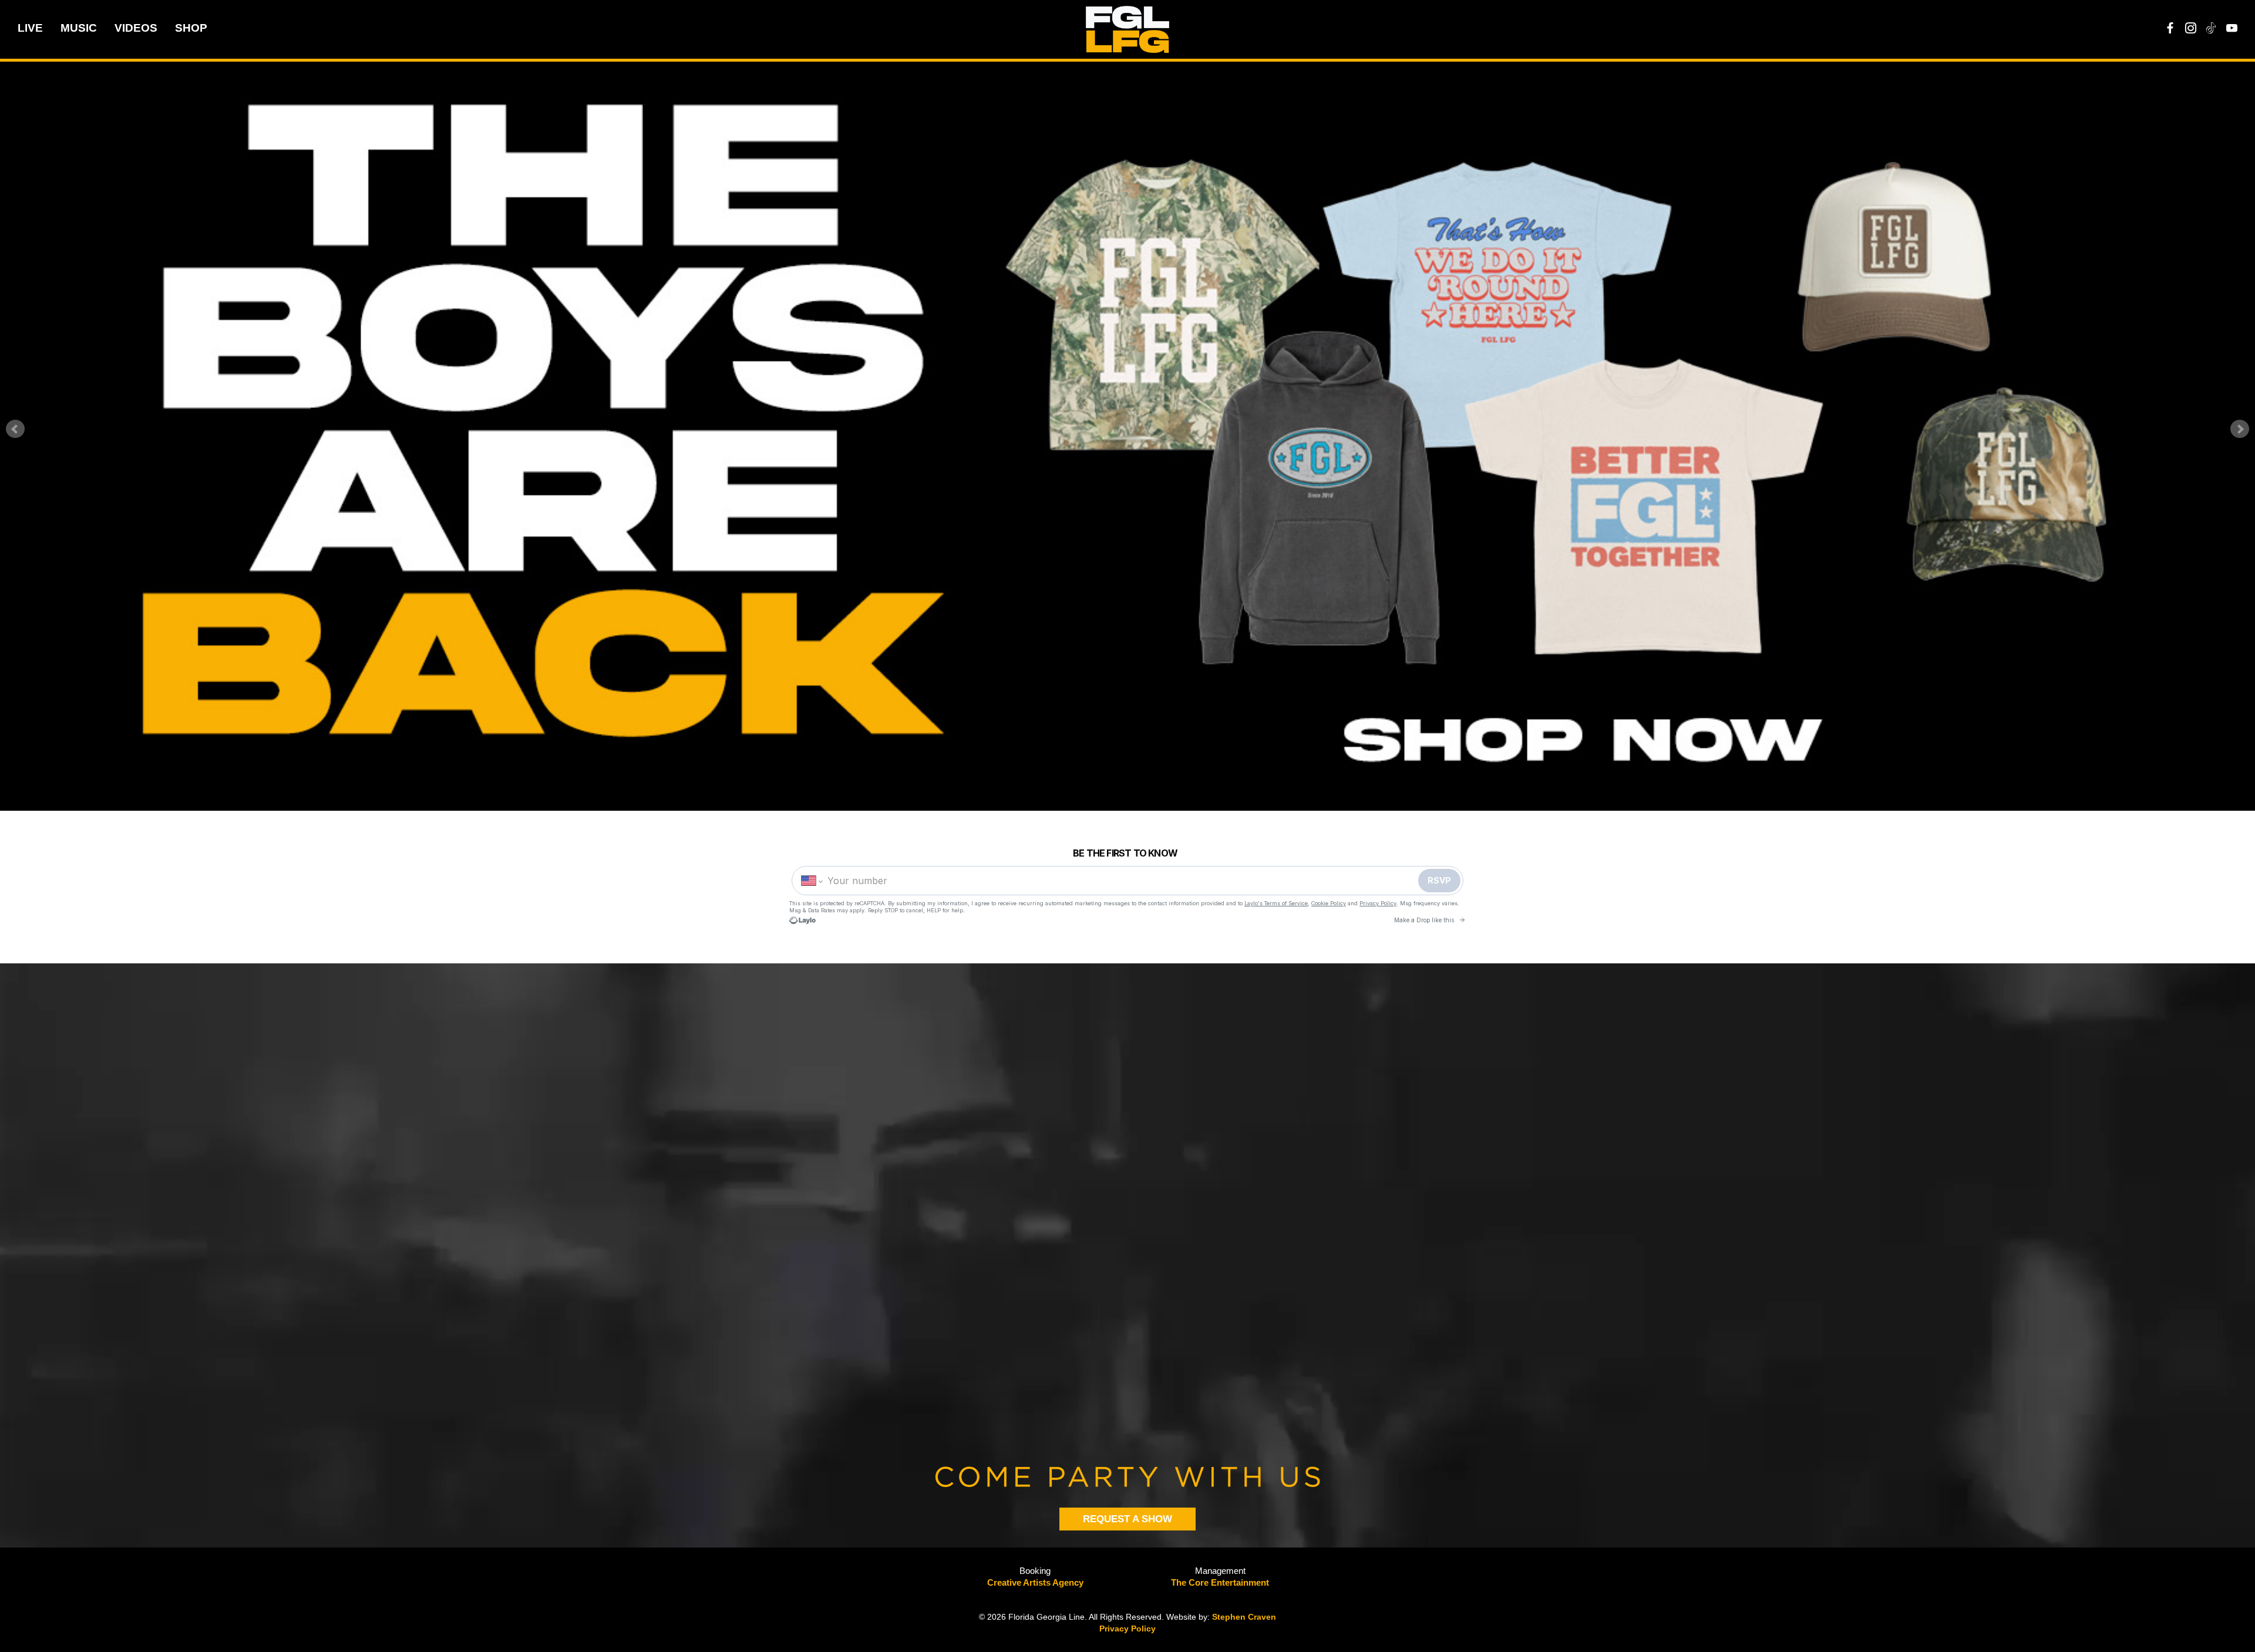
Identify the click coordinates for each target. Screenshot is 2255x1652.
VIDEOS (136, 28)
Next (2240, 429)
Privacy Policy (1127, 1629)
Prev (15, 429)
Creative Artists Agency (1035, 1582)
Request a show (1127, 1519)
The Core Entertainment (1220, 1582)
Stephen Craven (1244, 1617)
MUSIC (79, 28)
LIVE (30, 28)
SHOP (191, 28)
